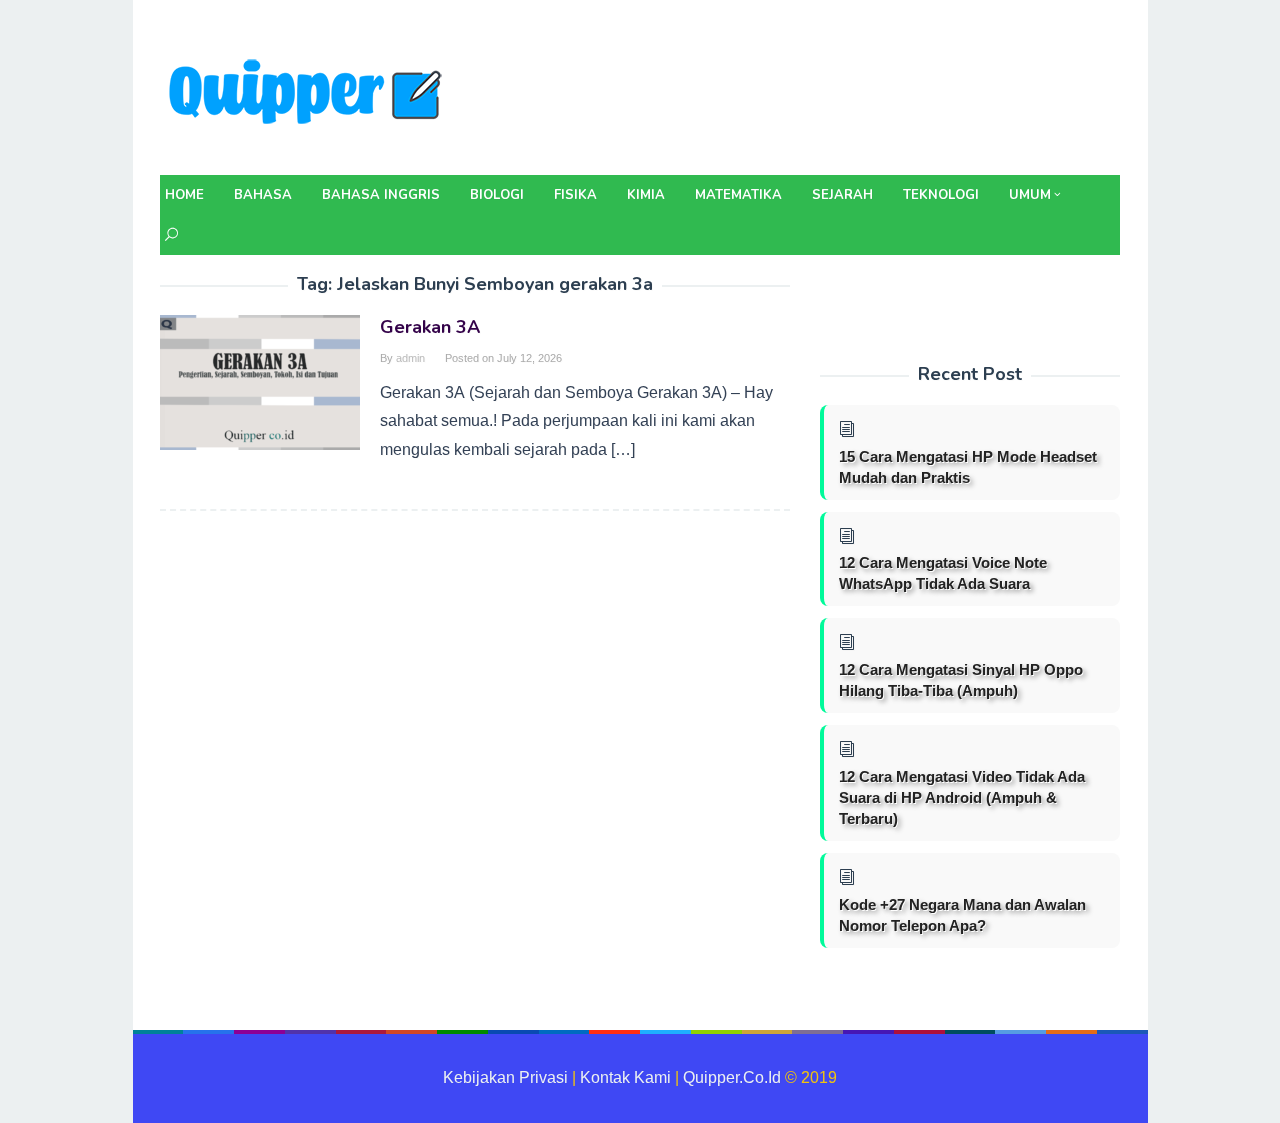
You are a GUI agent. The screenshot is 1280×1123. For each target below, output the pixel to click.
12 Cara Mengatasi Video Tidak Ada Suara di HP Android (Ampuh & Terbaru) (962, 797)
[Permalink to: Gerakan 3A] (260, 381)
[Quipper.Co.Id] (310, 93)
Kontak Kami (625, 1077)
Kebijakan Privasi (505, 1077)
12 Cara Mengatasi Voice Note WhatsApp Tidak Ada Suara (943, 573)
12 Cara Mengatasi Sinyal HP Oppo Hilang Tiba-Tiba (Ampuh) (961, 680)
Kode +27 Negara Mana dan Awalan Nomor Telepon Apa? (962, 915)
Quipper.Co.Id (732, 1077)
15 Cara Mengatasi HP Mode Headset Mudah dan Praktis (968, 467)
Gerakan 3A (430, 327)
